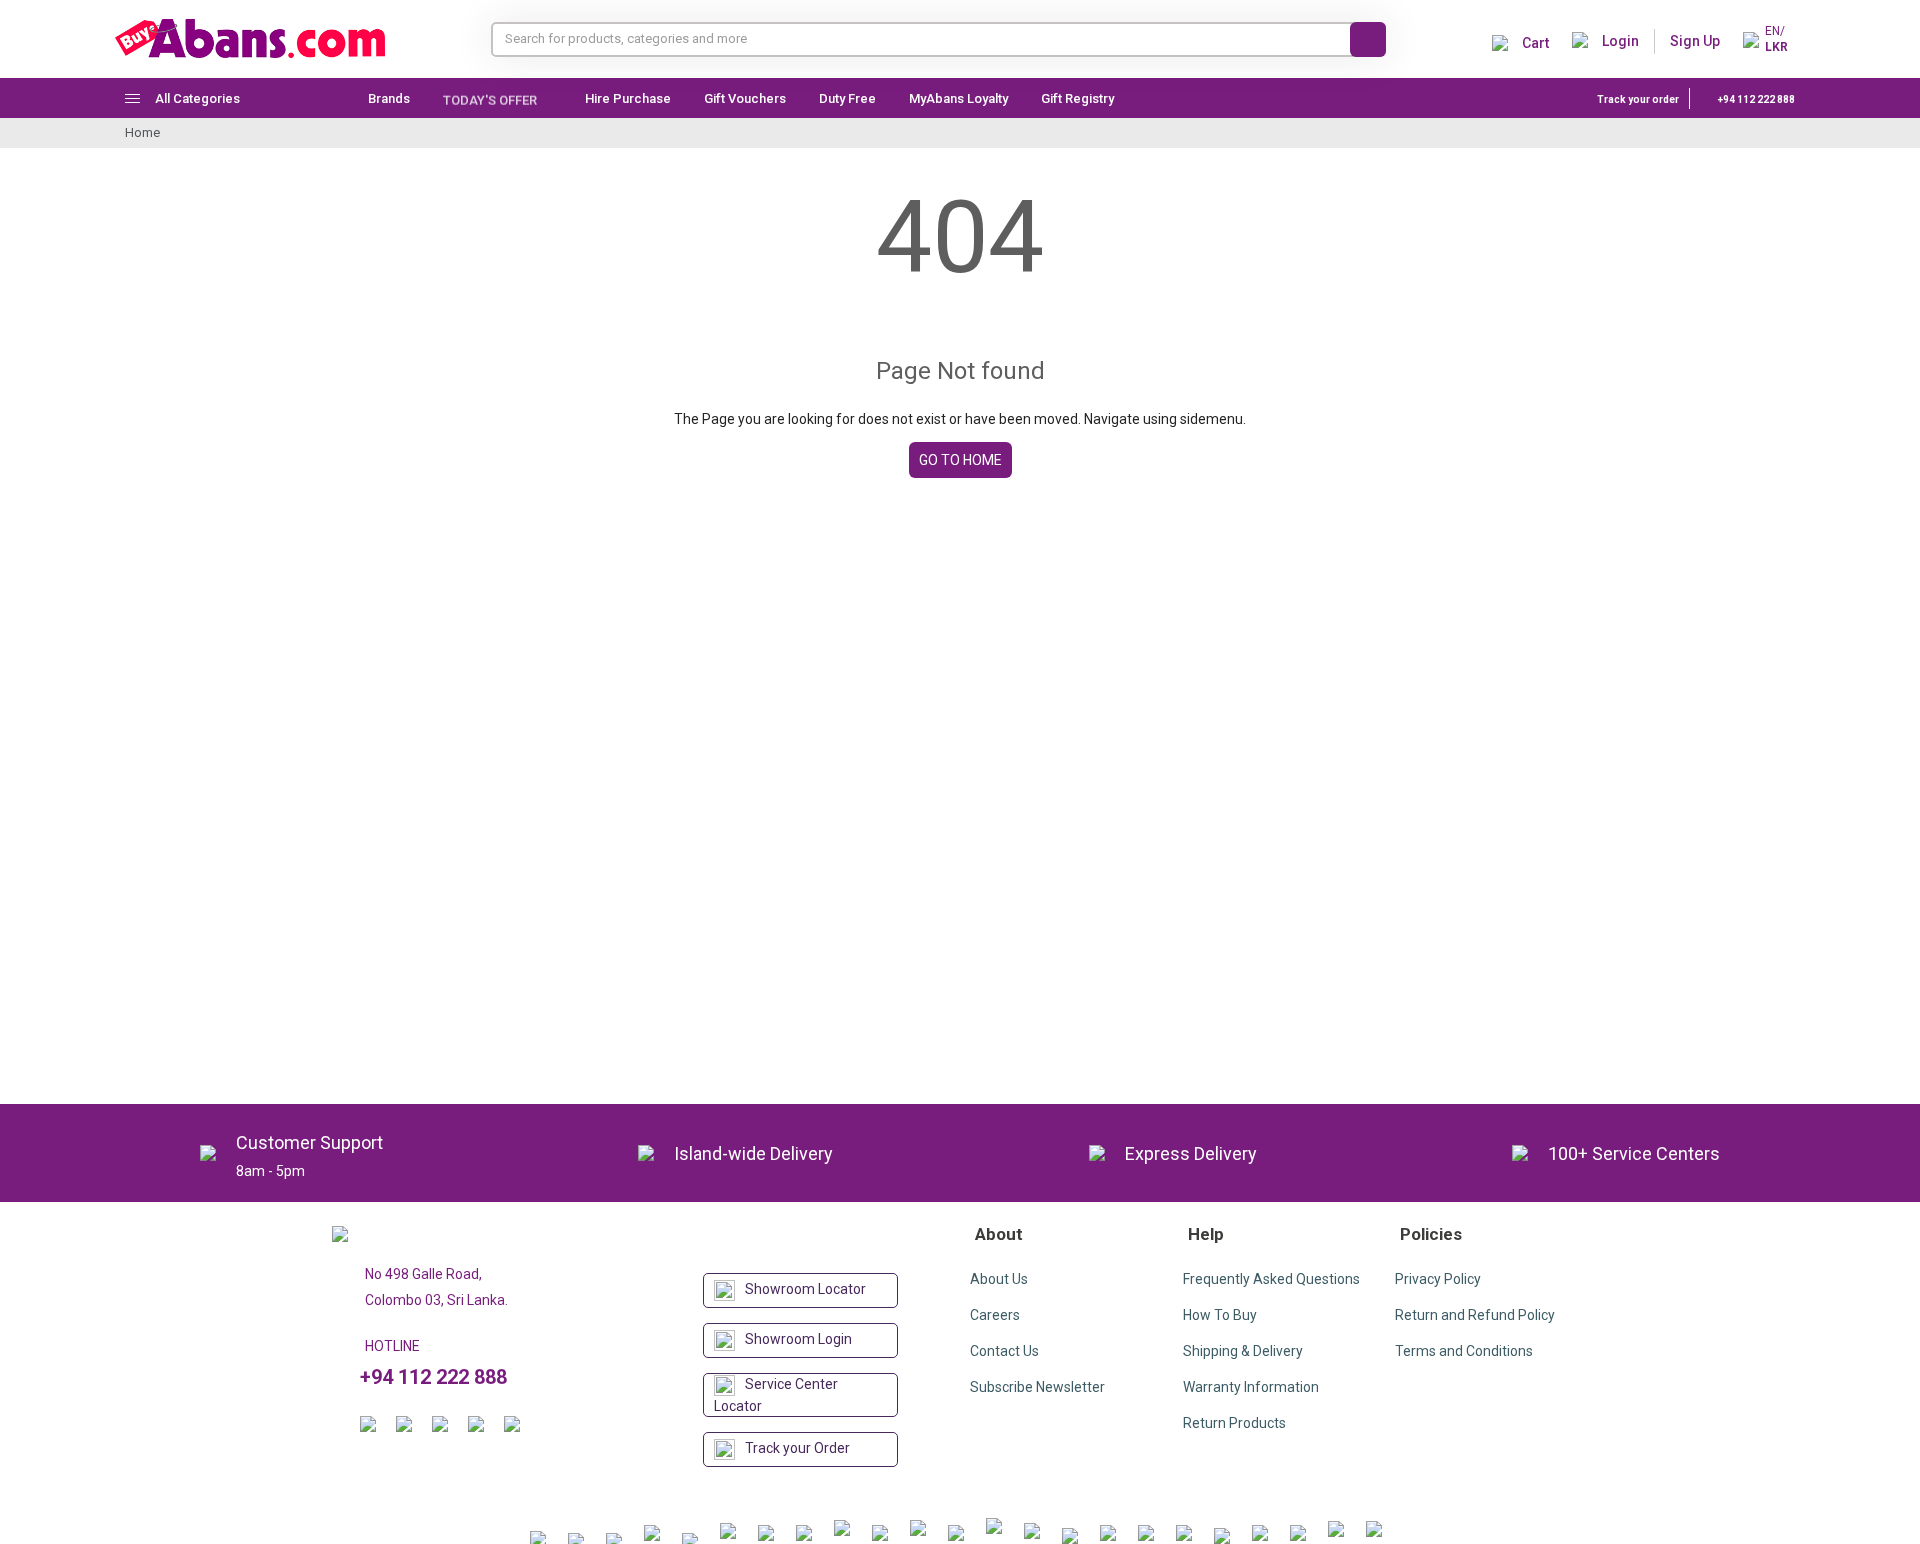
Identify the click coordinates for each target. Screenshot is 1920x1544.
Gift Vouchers (745, 98)
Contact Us (1004, 1351)
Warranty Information (1251, 1387)
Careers (995, 1315)
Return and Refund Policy (1475, 1315)
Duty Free (847, 98)
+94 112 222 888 (1755, 99)
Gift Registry (1079, 98)
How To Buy (1220, 1315)
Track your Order (797, 1448)
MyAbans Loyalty (958, 98)
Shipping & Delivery (1243, 1351)
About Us (999, 1279)
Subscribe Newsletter (1037, 1387)
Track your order (1638, 99)
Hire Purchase (628, 98)
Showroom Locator (805, 1289)
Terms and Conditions (1464, 1351)
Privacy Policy (1438, 1279)
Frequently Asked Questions (1271, 1279)
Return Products (1234, 1423)
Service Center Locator (776, 1395)
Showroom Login (798, 1339)
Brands (389, 98)
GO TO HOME (960, 460)
